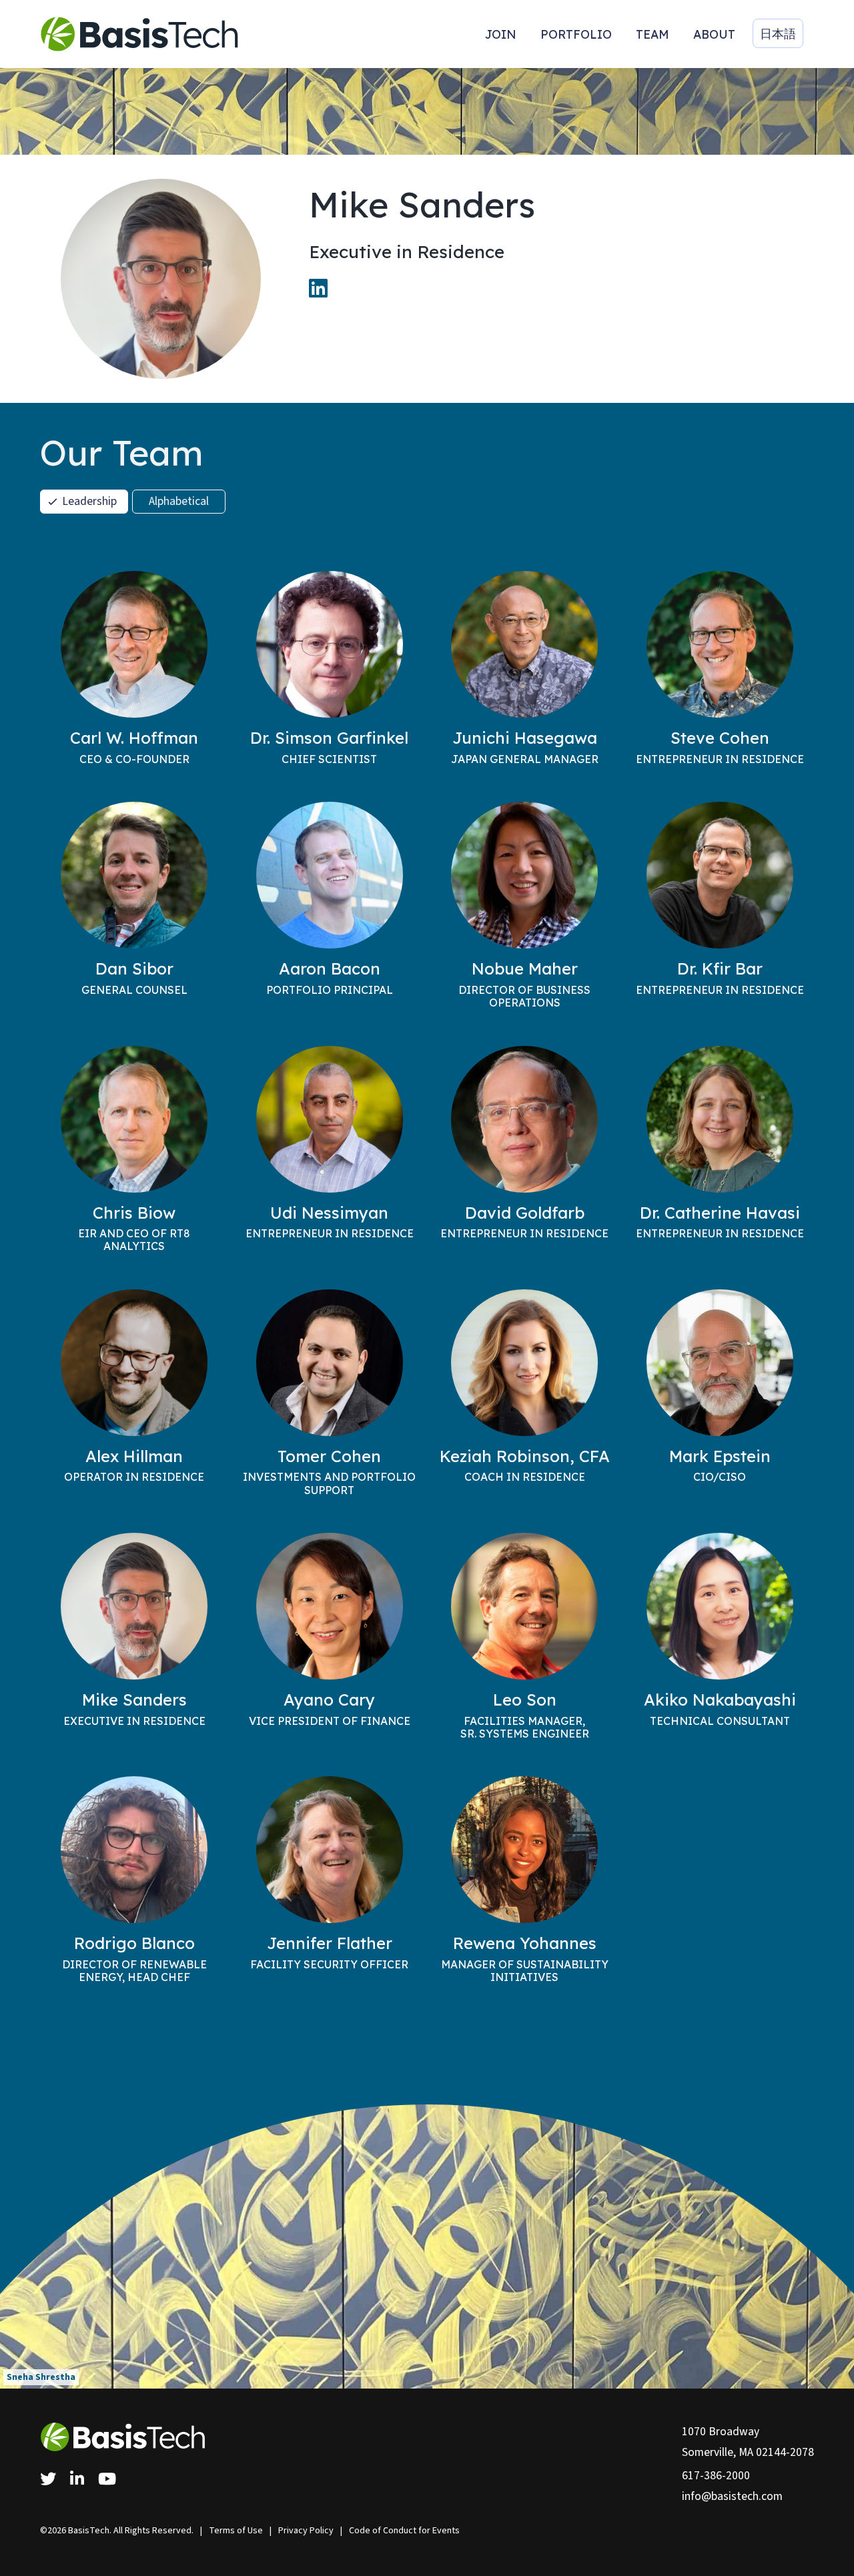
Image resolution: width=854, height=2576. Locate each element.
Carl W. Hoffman (134, 738)
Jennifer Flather (330, 1943)
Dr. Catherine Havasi (720, 1213)
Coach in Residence (525, 1477)
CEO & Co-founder (134, 759)
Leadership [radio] (89, 501)
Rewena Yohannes (525, 1943)
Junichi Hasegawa (525, 738)
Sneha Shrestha (41, 2377)
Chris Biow (134, 1213)
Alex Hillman (134, 1456)
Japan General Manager (525, 759)
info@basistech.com (732, 2496)
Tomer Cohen (329, 1456)
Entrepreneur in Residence (720, 759)
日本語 (778, 33)
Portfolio (576, 34)
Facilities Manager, (525, 1727)
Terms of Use (236, 2531)
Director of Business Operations (524, 996)
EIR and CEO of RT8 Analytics (134, 1240)
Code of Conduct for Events (404, 2531)
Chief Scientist (329, 759)
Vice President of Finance (330, 1721)
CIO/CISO (720, 1477)
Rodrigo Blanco (134, 1943)
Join (501, 34)
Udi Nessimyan (329, 1213)
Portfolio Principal (330, 990)
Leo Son (525, 1700)
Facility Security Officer (329, 1964)
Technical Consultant (720, 1721)
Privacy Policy (306, 2531)
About (714, 34)
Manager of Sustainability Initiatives (525, 1971)
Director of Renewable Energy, (134, 1971)
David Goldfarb (525, 1213)
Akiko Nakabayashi (720, 1700)
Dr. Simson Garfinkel (329, 738)
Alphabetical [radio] (179, 501)
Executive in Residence (134, 1721)
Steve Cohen (720, 738)
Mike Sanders (134, 1700)
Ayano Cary (329, 1700)
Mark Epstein (720, 1456)
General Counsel (134, 990)
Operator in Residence (134, 1477)
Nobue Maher (525, 969)
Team (653, 34)
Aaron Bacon (330, 969)
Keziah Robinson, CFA (525, 1456)
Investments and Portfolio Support (329, 1483)
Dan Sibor (134, 969)
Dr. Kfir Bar (720, 969)
